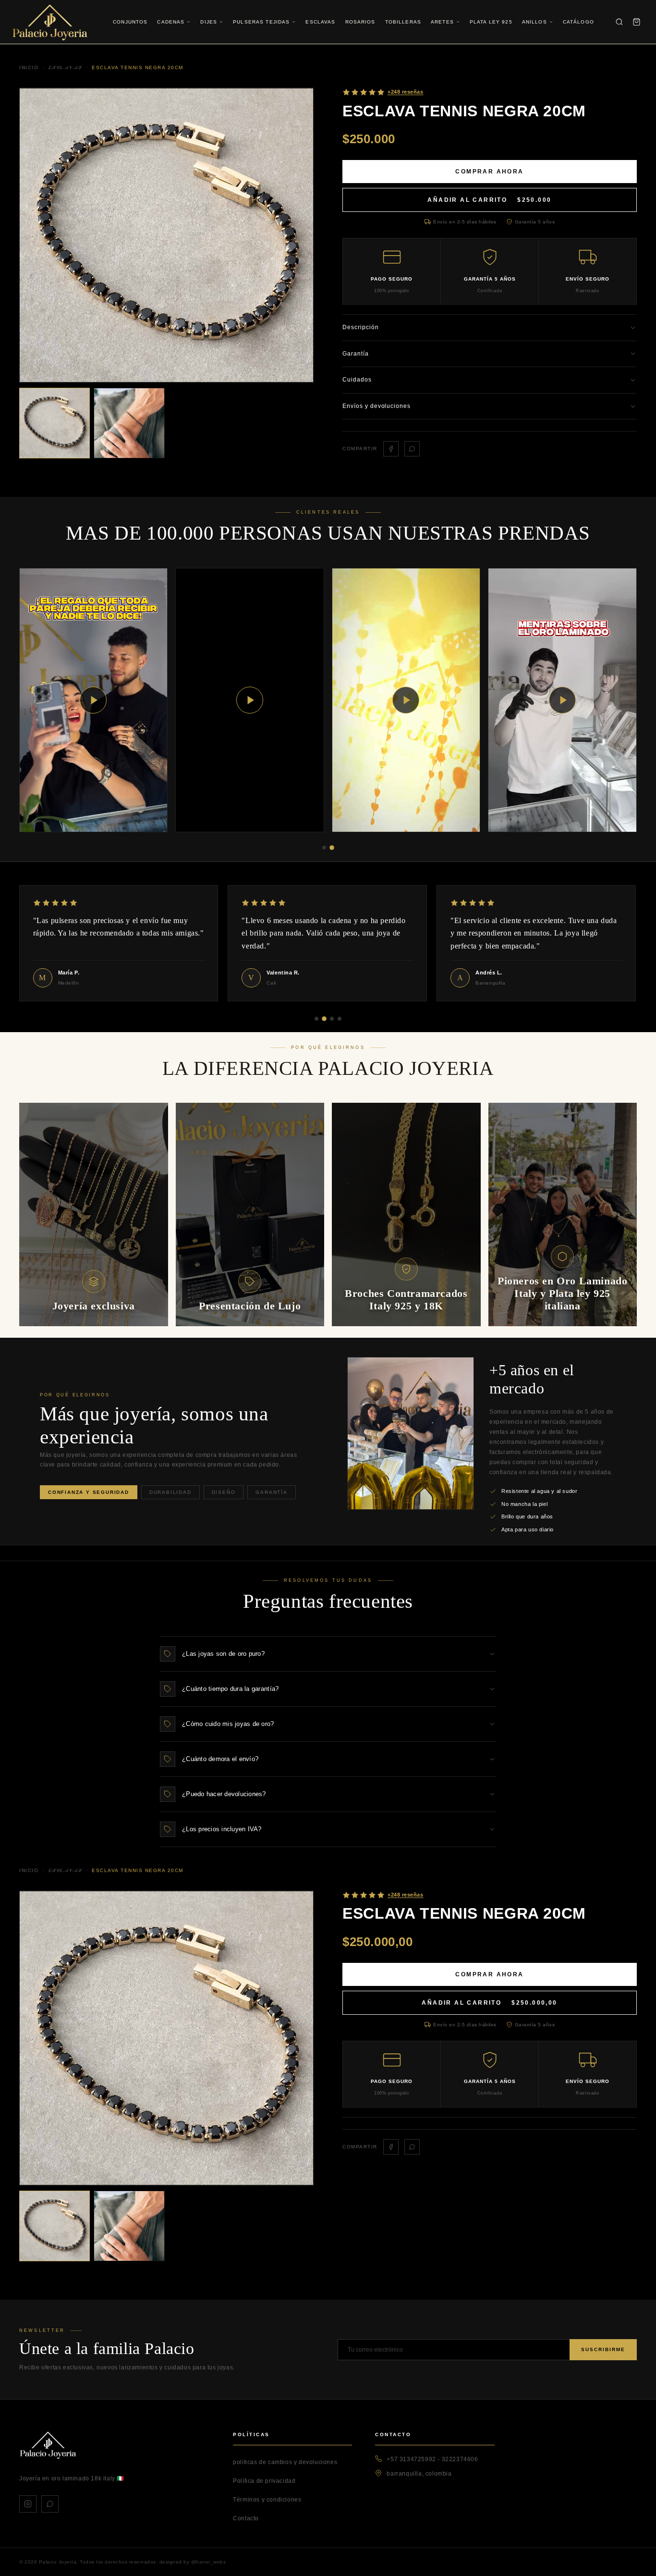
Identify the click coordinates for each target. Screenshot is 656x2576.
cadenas (171, 22)
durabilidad (170, 1492)
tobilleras (403, 22)
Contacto (246, 2518)
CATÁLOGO (578, 22)
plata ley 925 (491, 22)
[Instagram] (28, 2504)
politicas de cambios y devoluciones (285, 2462)
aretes (442, 22)
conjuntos (130, 22)
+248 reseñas (406, 1895)
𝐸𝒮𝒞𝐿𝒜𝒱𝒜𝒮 (65, 1870)
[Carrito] (636, 22)
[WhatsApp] (50, 2504)
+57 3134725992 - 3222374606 (432, 2459)
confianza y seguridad (89, 1492)
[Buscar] (619, 22)
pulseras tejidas (261, 22)
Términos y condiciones (267, 2500)
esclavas (320, 22)
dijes (209, 22)
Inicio (29, 1870)
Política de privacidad (264, 2481)
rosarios (360, 22)
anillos (535, 22)
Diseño (224, 1492)
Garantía (271, 1492)
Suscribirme (603, 2349)
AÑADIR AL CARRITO (489, 200)
